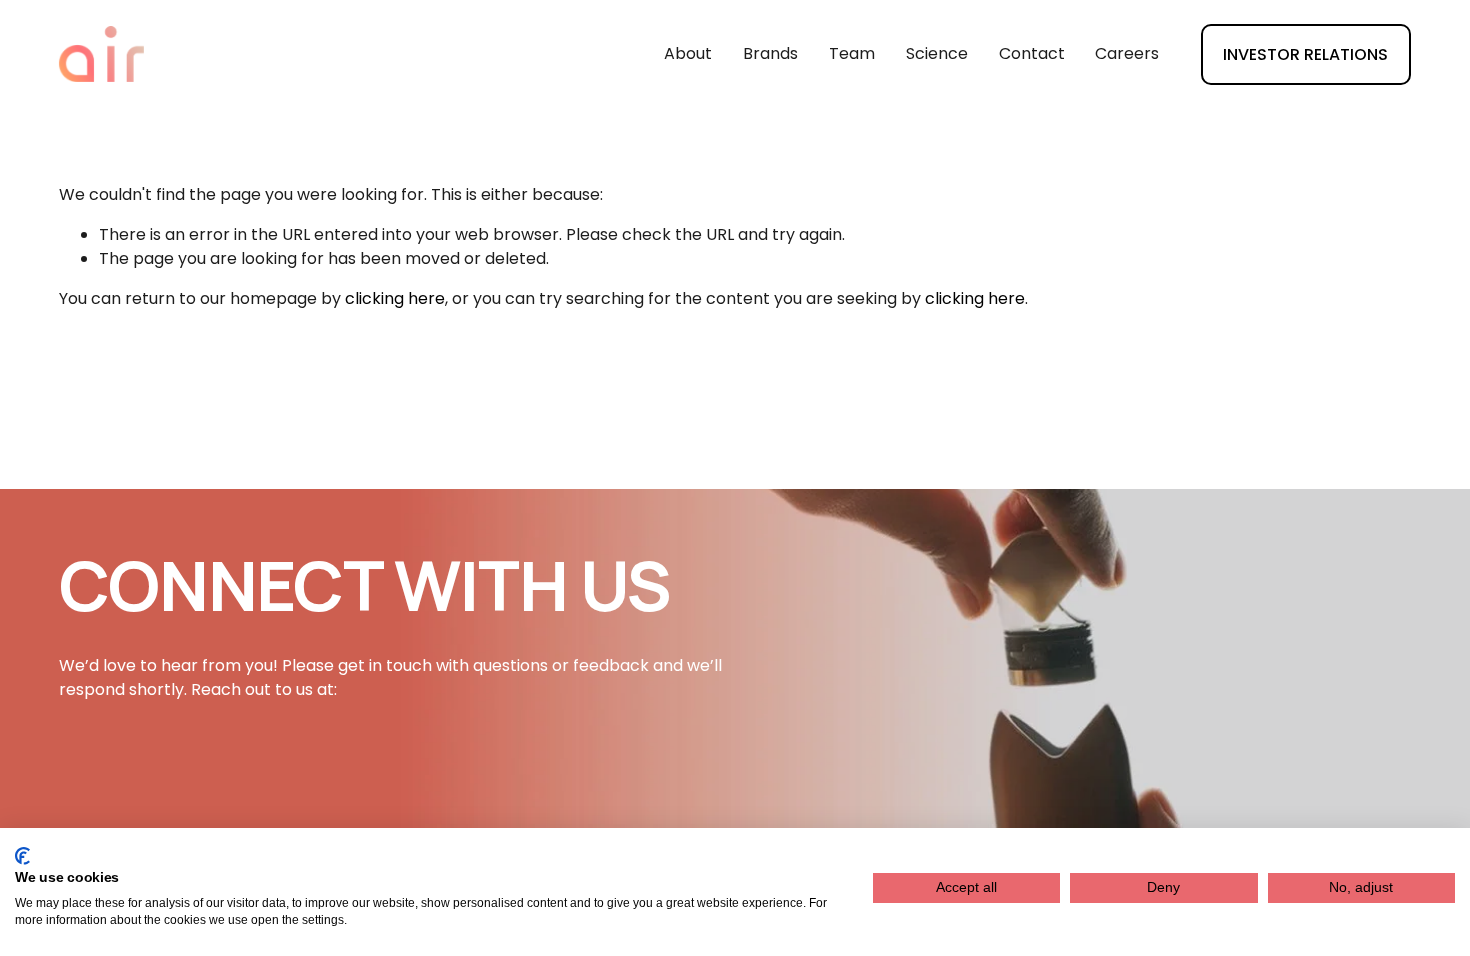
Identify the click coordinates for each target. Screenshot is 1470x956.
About (688, 53)
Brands (770, 53)
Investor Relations (1305, 54)
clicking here (395, 298)
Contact (1032, 53)
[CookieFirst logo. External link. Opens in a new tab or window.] (22, 856)
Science (937, 53)
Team (852, 53)
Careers (1127, 53)
